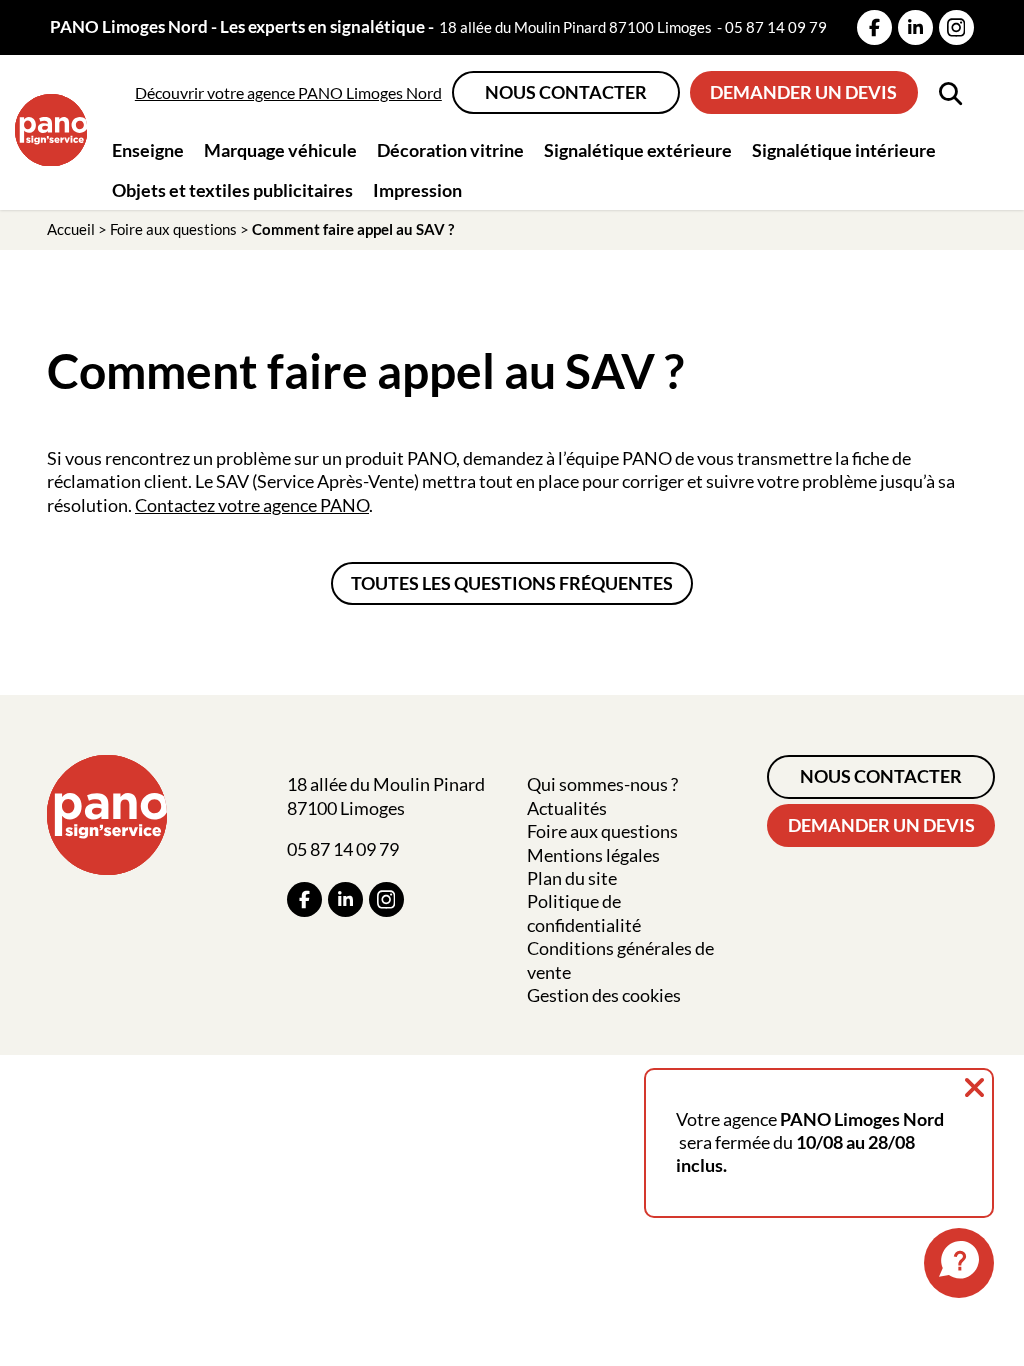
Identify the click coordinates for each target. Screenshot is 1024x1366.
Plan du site (572, 878)
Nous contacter (566, 92)
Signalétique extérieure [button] (638, 150)
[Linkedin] (915, 27)
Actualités (567, 808)
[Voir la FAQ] (959, 1263)
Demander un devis (803, 92)
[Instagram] (956, 27)
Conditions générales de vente (620, 959)
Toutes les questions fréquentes (512, 583)
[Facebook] (874, 27)
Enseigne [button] (148, 150)
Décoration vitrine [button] (450, 150)
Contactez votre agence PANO (252, 505)
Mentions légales (593, 855)
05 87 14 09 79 (776, 27)
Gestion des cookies (604, 995)
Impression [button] (417, 190)
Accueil (71, 229)
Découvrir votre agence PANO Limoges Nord (288, 92)
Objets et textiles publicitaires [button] (232, 190)
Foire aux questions (173, 229)
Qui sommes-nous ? (602, 784)
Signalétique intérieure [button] (844, 150)
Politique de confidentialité (584, 912)
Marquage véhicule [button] (280, 150)
